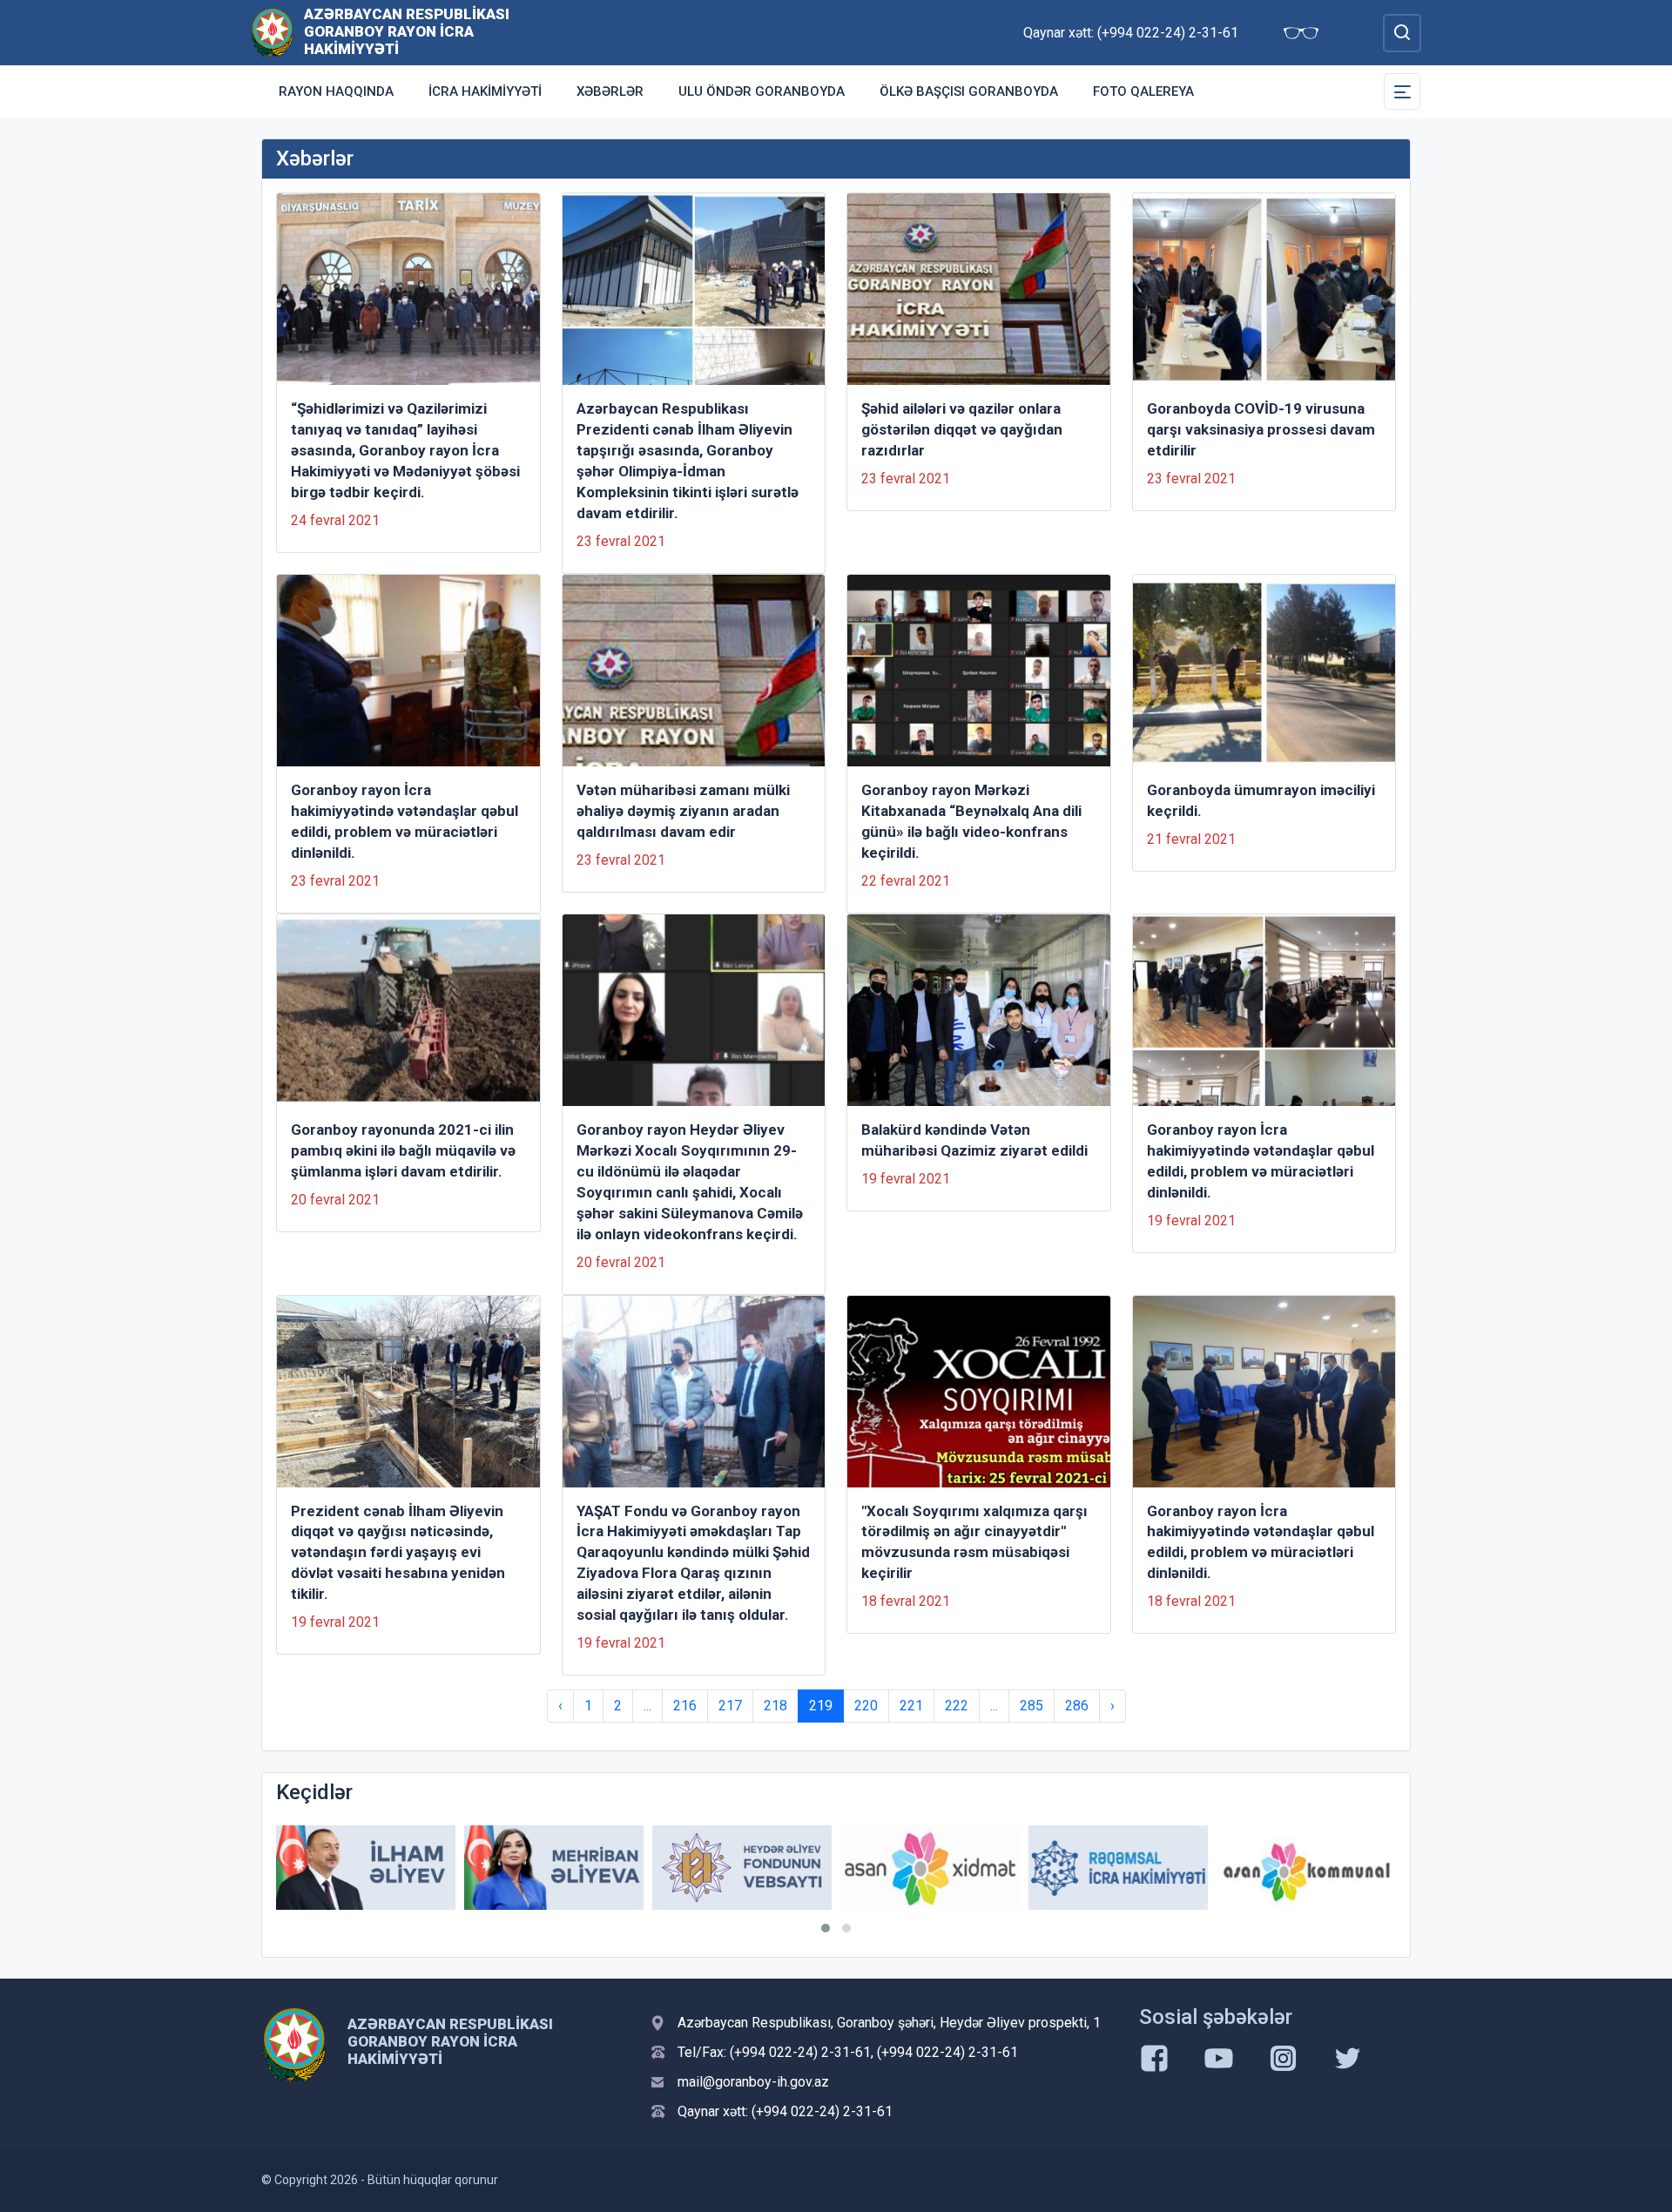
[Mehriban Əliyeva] (554, 1868)
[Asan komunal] (1306, 1868)
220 (866, 1706)
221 (911, 1706)
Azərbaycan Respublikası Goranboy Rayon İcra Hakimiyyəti (407, 31)
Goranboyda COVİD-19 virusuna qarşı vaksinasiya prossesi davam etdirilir (1261, 429)
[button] (826, 1928)
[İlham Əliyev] (366, 1868)
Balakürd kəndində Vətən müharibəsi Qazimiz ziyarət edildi (974, 1140)
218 (775, 1706)
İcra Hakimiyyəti (485, 91)
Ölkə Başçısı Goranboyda (969, 91)
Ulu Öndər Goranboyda (762, 91)
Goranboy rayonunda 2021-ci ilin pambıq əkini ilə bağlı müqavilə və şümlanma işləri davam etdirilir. (403, 1150)
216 (685, 1706)
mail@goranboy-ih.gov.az (753, 2082)
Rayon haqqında (336, 91)
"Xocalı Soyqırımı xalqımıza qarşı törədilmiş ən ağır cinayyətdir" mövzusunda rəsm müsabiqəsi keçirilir (974, 1542)
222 (957, 1706)
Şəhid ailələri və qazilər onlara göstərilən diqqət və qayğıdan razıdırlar (962, 429)
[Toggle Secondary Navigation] (1402, 91)
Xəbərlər (610, 91)
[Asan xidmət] (930, 1868)
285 (1032, 1706)
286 (1077, 1706)
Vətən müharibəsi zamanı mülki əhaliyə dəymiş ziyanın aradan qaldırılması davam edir (683, 811)
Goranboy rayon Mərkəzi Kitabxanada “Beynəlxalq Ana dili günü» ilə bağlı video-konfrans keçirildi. (971, 821)
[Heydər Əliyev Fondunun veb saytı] (742, 1868)
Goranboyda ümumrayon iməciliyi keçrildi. (1261, 800)
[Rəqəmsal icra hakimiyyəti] (1118, 1868)
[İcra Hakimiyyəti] (272, 32)
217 (730, 1706)
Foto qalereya (1143, 91)
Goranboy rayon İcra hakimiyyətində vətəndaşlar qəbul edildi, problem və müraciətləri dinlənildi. (405, 821)
